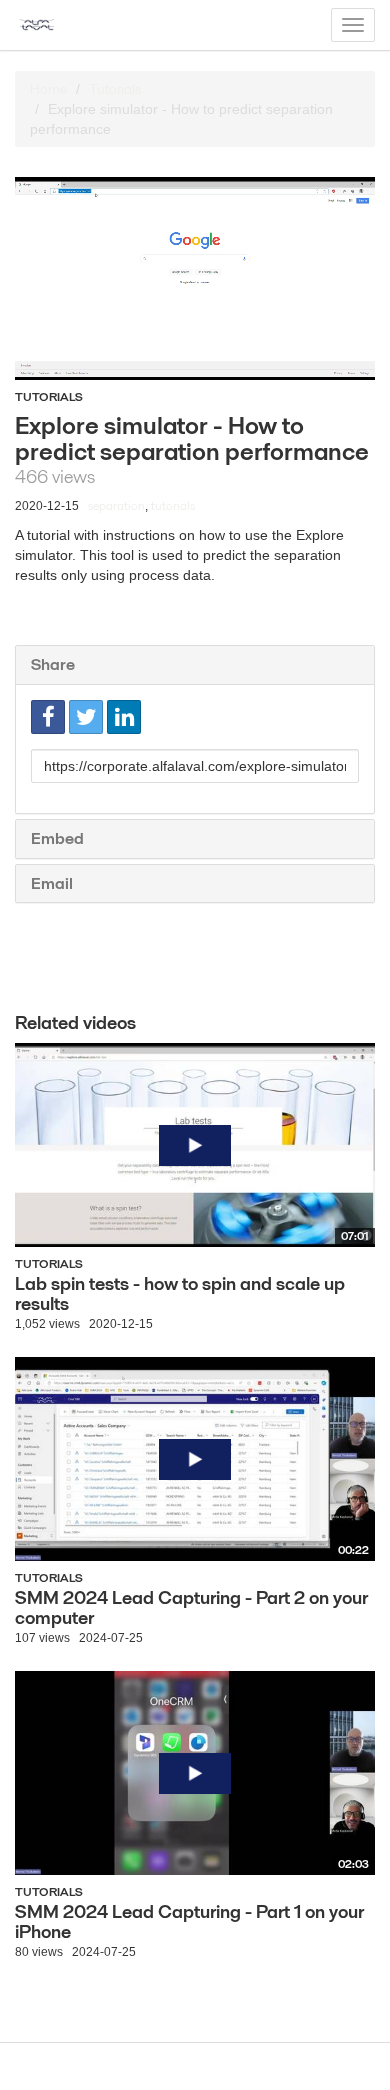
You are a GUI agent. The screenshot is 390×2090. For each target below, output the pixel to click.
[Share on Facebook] (48, 717)
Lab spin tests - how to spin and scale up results (180, 1293)
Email (52, 883)
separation (116, 505)
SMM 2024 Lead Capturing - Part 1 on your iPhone (189, 1921)
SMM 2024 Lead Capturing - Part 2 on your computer (191, 1607)
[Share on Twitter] (86, 717)
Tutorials (115, 89)
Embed (57, 838)
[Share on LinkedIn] (124, 717)
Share (53, 664)
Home (48, 89)
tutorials (173, 505)
